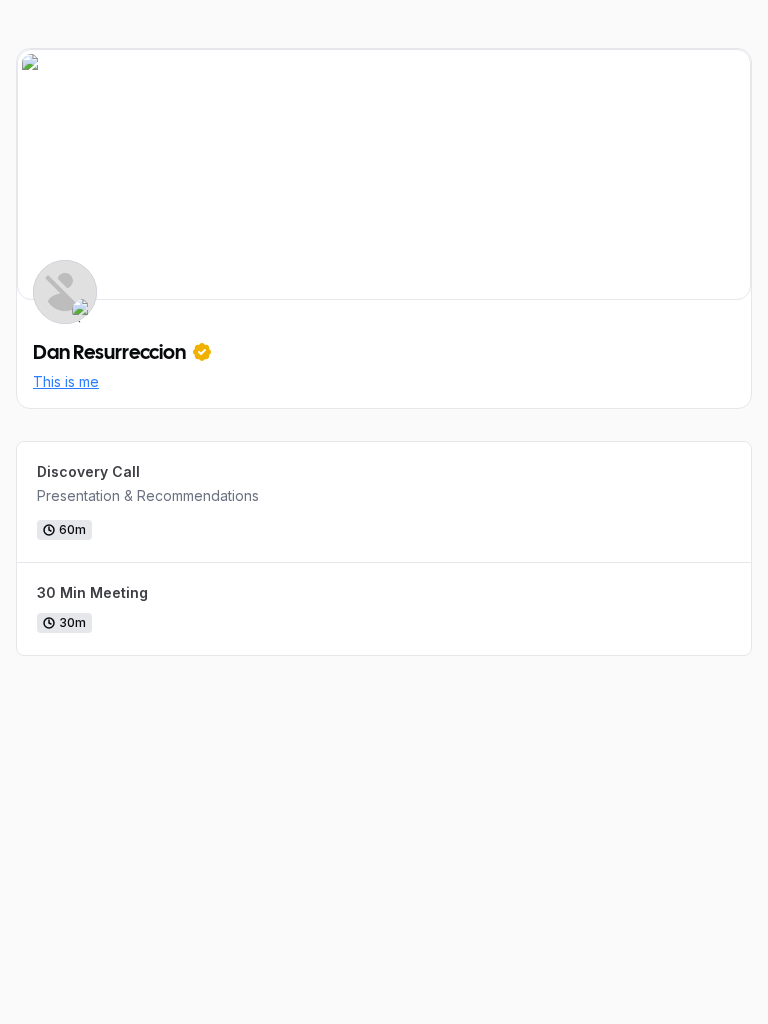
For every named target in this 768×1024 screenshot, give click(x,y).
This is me (66, 381)
